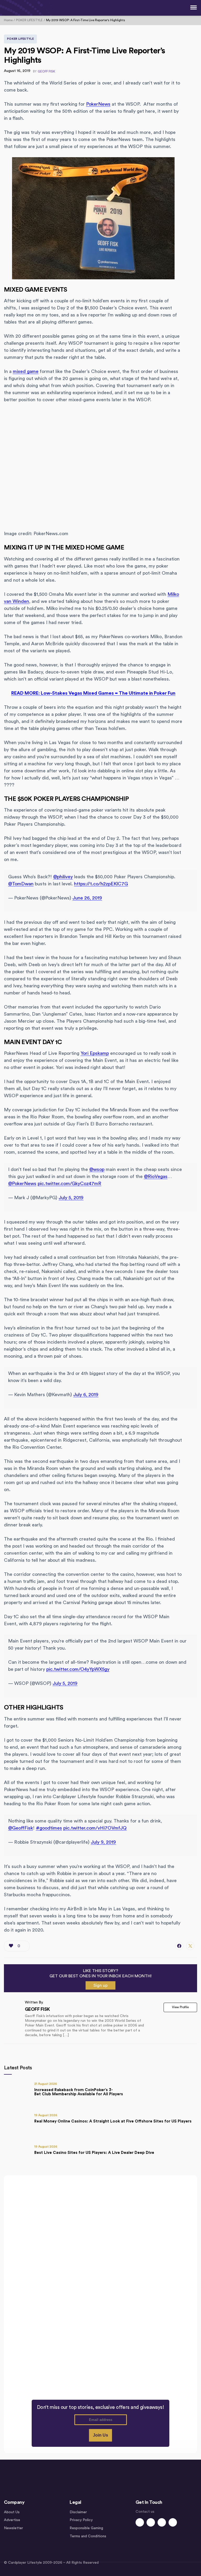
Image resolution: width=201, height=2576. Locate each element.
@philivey (63, 877)
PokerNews (98, 104)
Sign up (100, 1985)
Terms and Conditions (88, 2536)
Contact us (145, 2512)
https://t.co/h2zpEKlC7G (101, 884)
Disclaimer (78, 2512)
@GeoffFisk (21, 1828)
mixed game (26, 371)
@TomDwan (21, 884)
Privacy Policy (81, 2520)
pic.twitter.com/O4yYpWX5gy (78, 1669)
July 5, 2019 (71, 1198)
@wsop (97, 1169)
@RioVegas (156, 1176)
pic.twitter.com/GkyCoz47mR (69, 1184)
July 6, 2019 (86, 1395)
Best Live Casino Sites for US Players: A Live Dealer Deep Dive (94, 2153)
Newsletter (13, 2528)
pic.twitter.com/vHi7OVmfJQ (95, 1828)
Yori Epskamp (95, 1053)
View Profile (180, 2007)
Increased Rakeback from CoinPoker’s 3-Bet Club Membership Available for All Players (79, 2092)
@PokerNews (22, 1184)
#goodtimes (49, 1828)
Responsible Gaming (86, 2528)
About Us (12, 2512)
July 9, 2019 (103, 1842)
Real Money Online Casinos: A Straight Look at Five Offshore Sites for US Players (113, 2121)
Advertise (12, 2520)
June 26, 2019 (87, 898)
